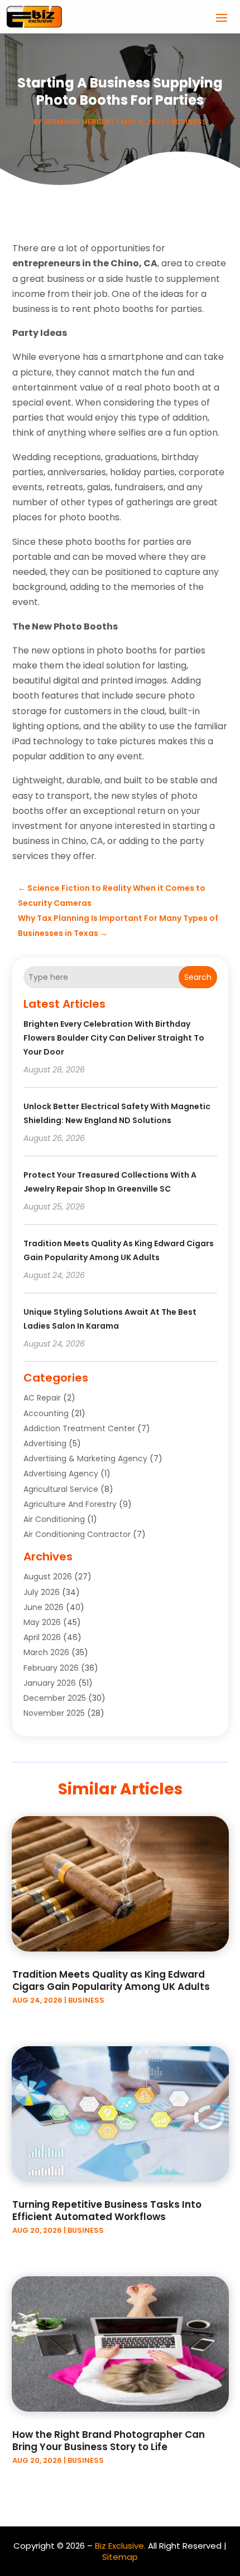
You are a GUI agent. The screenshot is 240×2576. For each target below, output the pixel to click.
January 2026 (50, 1683)
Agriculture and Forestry (70, 1504)
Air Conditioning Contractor (77, 1534)
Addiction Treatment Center (79, 1428)
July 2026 (42, 1592)
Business (189, 122)
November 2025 (54, 1713)
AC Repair (42, 1398)
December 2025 (55, 1698)
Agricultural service (61, 1489)
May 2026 (42, 1622)
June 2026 (44, 1607)
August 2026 (48, 1577)
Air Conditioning (54, 1519)
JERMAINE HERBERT (79, 122)
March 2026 (46, 1652)
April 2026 (42, 1637)
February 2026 (51, 1668)
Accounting (46, 1413)
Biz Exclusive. (120, 2546)
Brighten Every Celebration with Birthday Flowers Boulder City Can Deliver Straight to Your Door (114, 1038)
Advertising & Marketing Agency (85, 1458)
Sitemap (120, 2557)
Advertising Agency (61, 1474)
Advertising (45, 1443)
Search (198, 977)
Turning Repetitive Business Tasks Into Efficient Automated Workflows (107, 2211)
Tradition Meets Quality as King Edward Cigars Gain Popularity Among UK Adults (111, 1980)
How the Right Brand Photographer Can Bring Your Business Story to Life (109, 2441)
